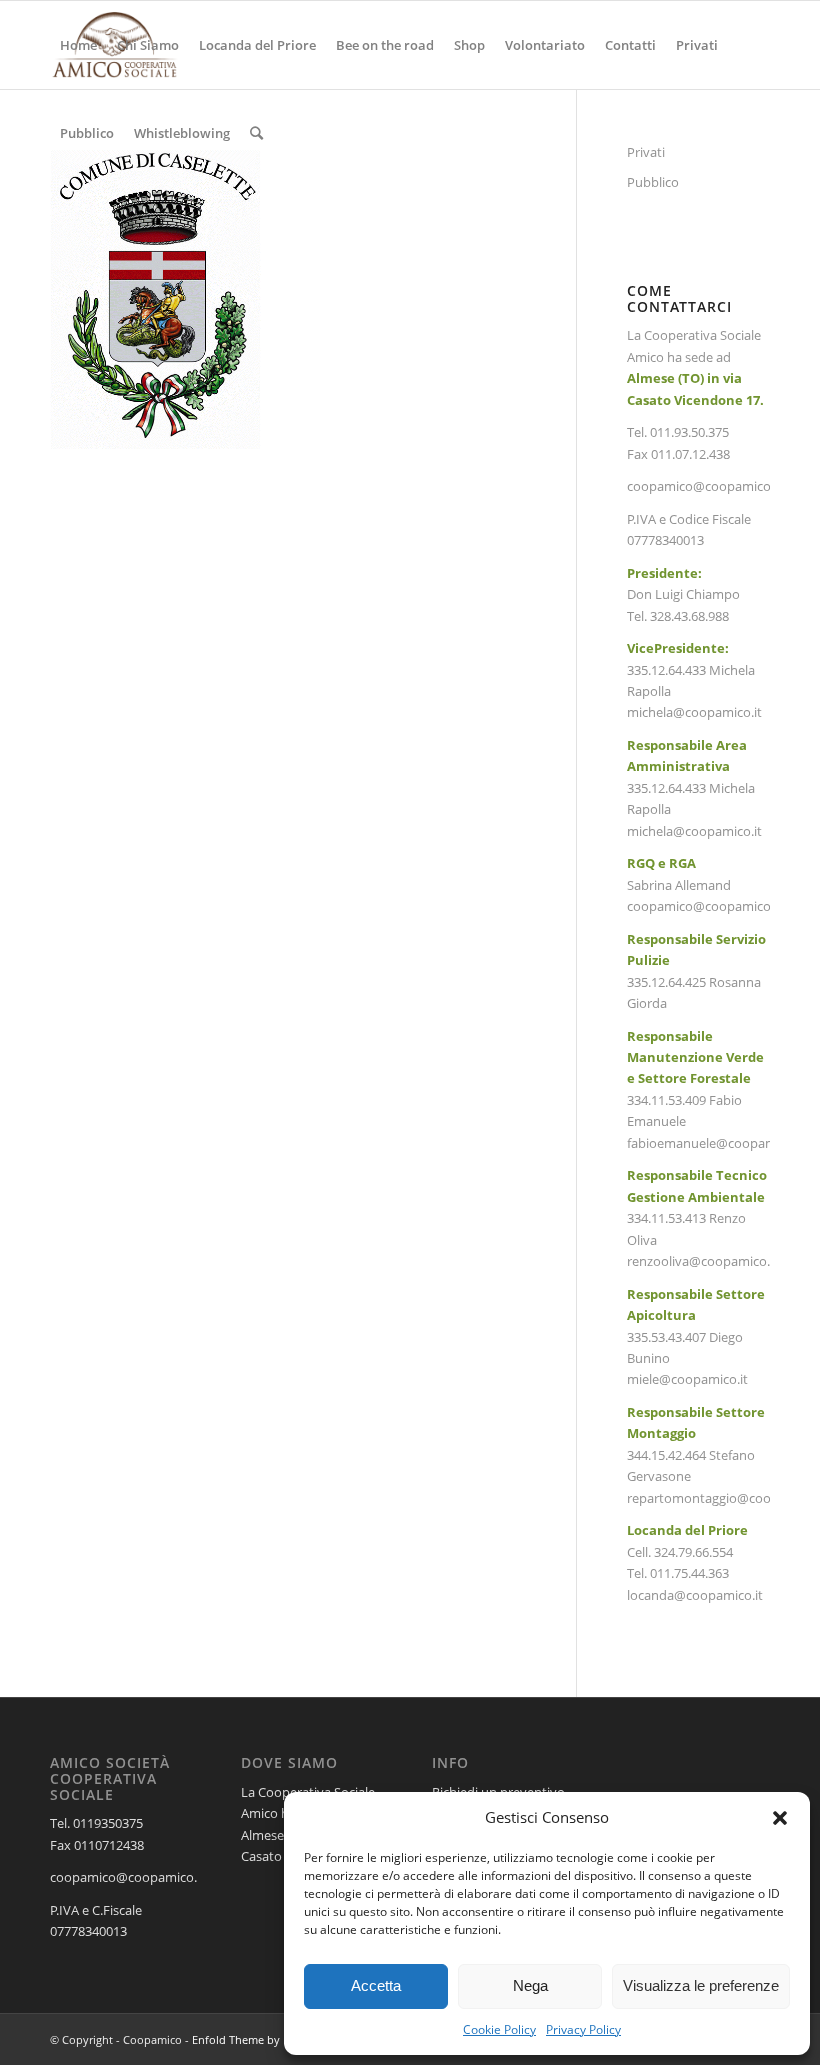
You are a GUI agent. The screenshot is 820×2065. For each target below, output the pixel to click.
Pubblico (653, 182)
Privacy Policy (583, 2029)
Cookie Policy (499, 2029)
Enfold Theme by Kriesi (251, 2039)
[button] (780, 1818)
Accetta (376, 1985)
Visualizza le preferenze (701, 1985)
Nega (530, 1985)
